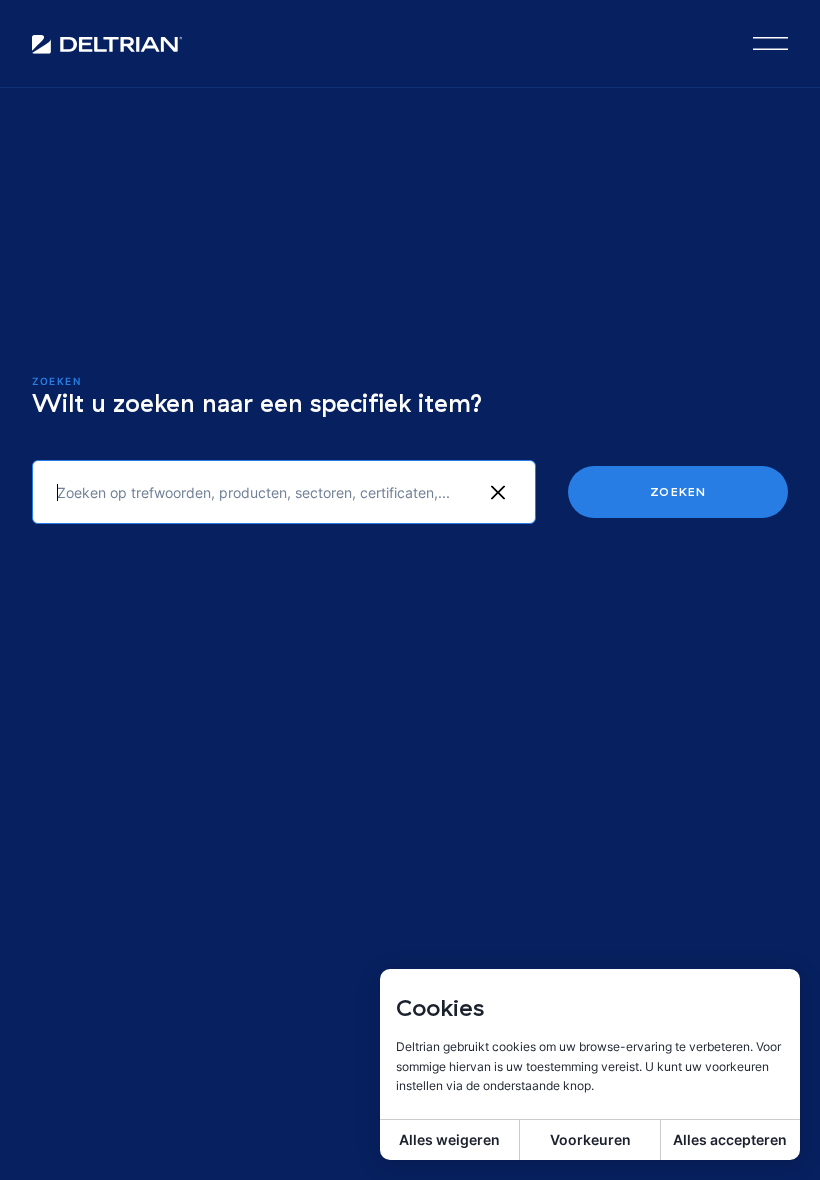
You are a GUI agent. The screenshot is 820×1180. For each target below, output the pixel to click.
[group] (497, 492)
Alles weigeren (449, 1139)
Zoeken (678, 491)
